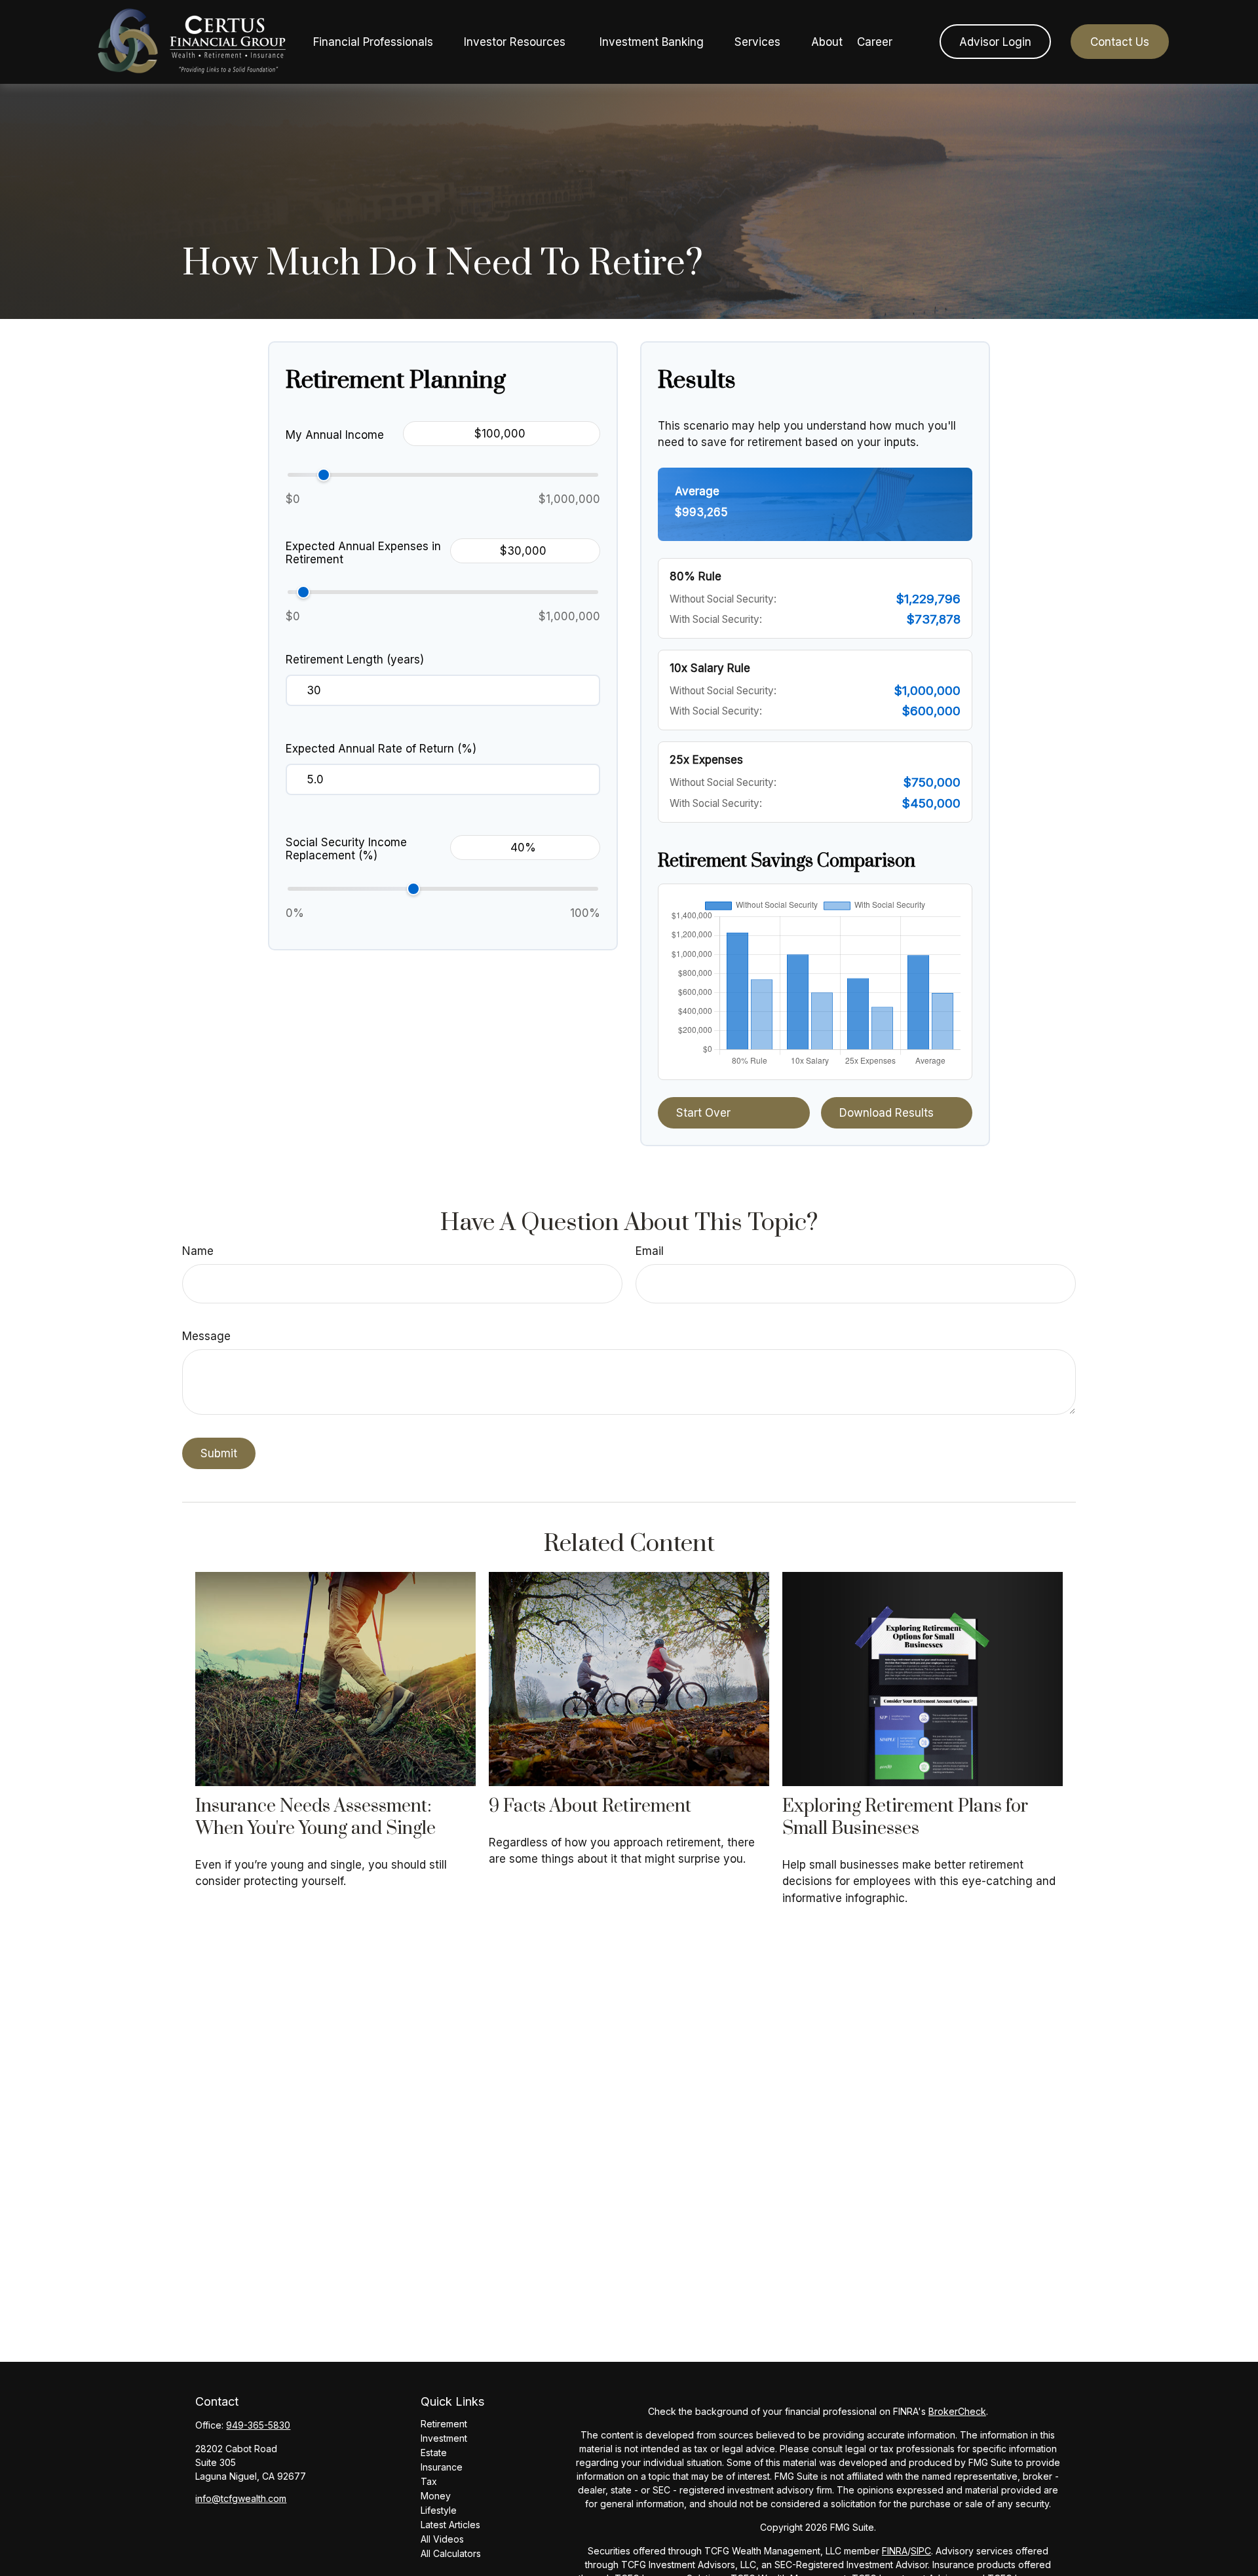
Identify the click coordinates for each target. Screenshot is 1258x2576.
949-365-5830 (258, 2425)
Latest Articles (450, 2525)
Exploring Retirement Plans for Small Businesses (905, 1818)
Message (206, 1336)
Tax (429, 2481)
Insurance (442, 2467)
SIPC (921, 2551)
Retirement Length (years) (355, 660)
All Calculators (451, 2553)
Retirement (444, 2424)
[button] (373, 42)
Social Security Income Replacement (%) (346, 849)
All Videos (442, 2539)
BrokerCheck (957, 2411)
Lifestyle (439, 2510)
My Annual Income (335, 435)
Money (436, 2496)
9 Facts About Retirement (590, 1806)
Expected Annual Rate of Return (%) (381, 749)
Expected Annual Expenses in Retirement (363, 553)
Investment (444, 2438)
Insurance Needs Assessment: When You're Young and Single (315, 1818)
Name (198, 1251)
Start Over (703, 1113)
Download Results (886, 1113)
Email (650, 1251)
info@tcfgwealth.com (241, 2498)
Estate (434, 2453)
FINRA (895, 2551)
